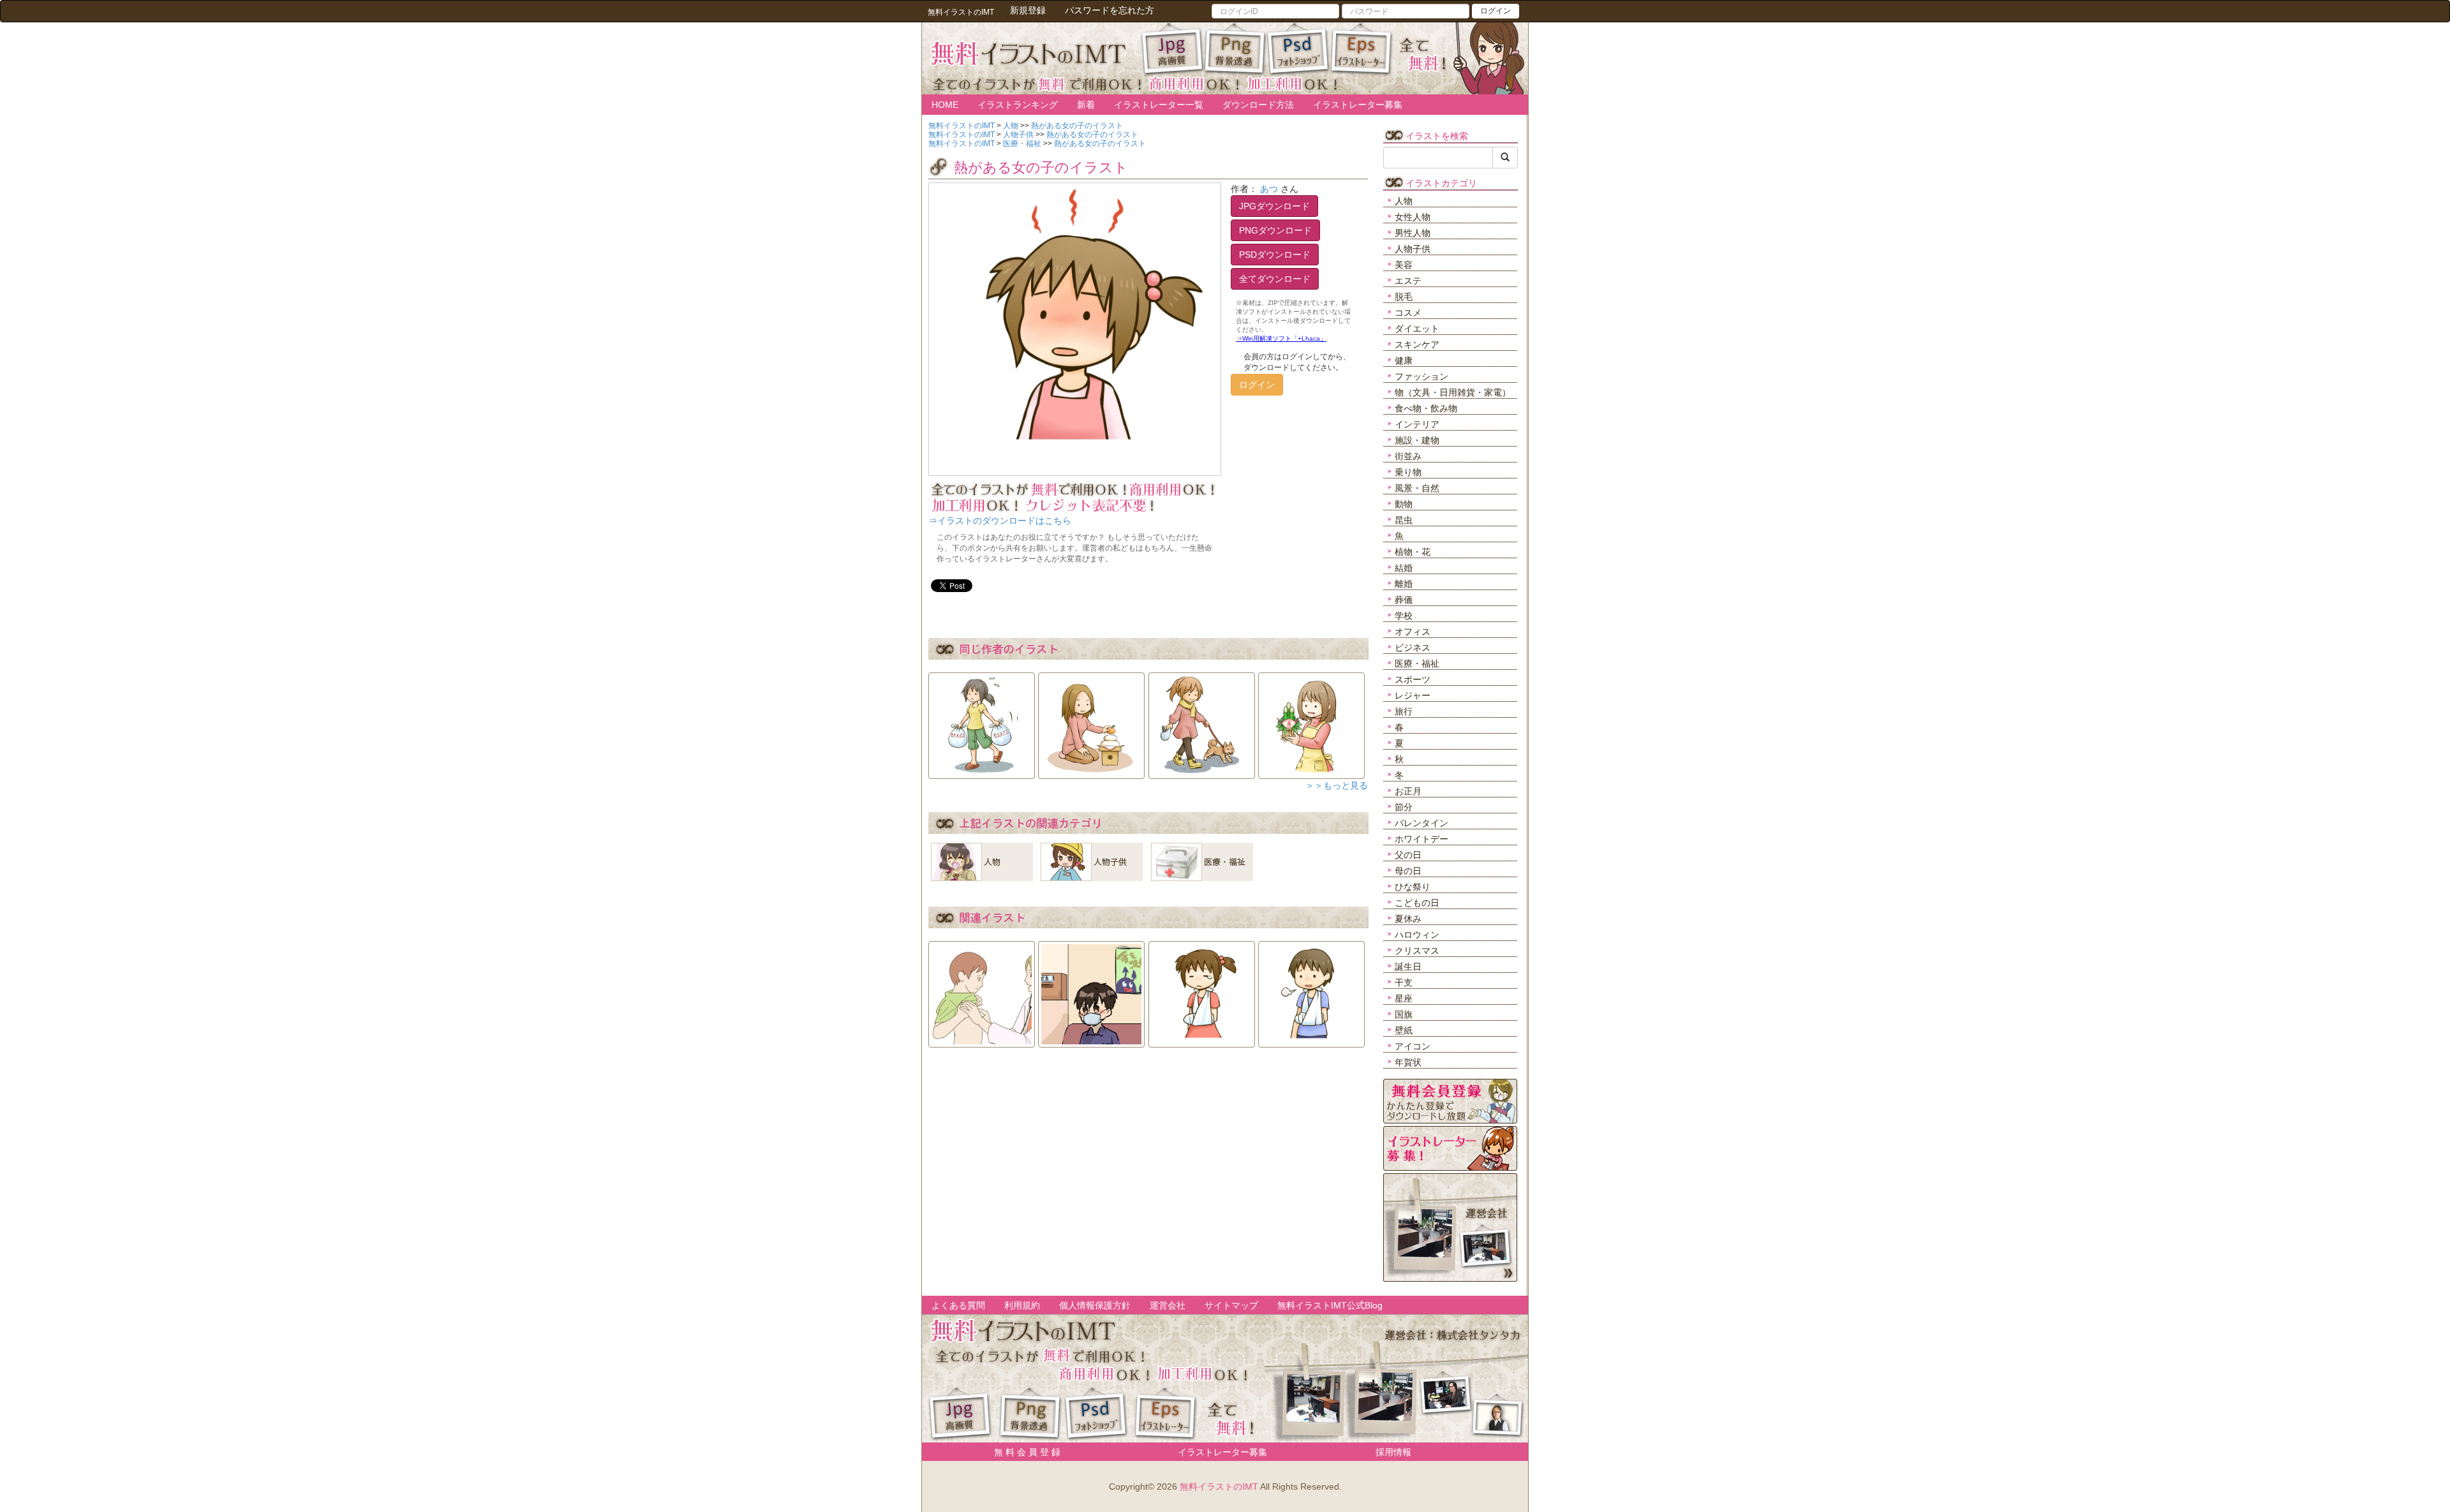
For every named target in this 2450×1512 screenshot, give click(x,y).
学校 (1404, 616)
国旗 (1404, 1014)
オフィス (1413, 632)
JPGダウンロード (1274, 206)
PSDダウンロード (1275, 255)
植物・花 (1413, 552)
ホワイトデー (1422, 839)
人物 (1404, 201)
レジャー (1413, 695)
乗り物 (1408, 472)
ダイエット (1417, 329)
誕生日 (1408, 967)
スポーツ (1413, 679)
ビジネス (1413, 648)
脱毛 (1404, 297)
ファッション (1422, 376)
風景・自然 (1417, 488)
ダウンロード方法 (1258, 105)
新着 (1086, 105)
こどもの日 (1417, 903)
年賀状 (1408, 1062)
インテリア (1417, 424)
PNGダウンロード (1275, 230)
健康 (1404, 360)
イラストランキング (1018, 105)
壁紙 (1404, 1030)
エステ (1408, 281)
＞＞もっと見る (1337, 785)
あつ (1269, 189)
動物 (1404, 504)
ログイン (1496, 11)
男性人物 (1413, 233)
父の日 (1408, 855)
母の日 (1408, 871)
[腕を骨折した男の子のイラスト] (1311, 990)
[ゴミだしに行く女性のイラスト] (982, 722)
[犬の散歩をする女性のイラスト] (1202, 722)
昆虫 (1404, 520)
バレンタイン (1422, 823)
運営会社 (1168, 1305)
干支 (1404, 982)
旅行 (1404, 711)
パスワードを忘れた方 (1110, 10)
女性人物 (1413, 217)
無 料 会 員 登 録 (1023, 1452)
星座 (1404, 998)
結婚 (1404, 568)
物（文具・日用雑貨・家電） (1453, 392)
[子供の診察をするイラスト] (982, 990)
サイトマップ (1231, 1305)
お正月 (1408, 791)
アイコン (1413, 1046)
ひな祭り (1413, 887)
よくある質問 (958, 1305)
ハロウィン (1417, 935)
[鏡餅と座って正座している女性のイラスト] (1091, 722)
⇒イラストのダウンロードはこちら (1000, 521)
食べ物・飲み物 (1426, 408)
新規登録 (1028, 10)
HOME (945, 105)
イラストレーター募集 (1358, 105)
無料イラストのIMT (1219, 1486)
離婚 (1404, 584)
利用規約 (1022, 1305)
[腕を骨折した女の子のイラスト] (1202, 990)
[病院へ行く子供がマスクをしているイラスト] (1091, 990)
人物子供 (1413, 249)
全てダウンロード (1275, 279)
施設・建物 (1417, 440)
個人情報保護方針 (1095, 1305)
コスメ (1408, 313)
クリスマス (1417, 951)
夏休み (1408, 919)
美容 (1404, 265)
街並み (1408, 456)
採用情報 (1393, 1452)
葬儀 (1404, 600)
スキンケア (1417, 345)
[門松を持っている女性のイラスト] (1311, 722)
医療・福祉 (1417, 663)
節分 (1404, 807)
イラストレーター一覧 (1159, 105)
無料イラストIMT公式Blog (1330, 1305)
